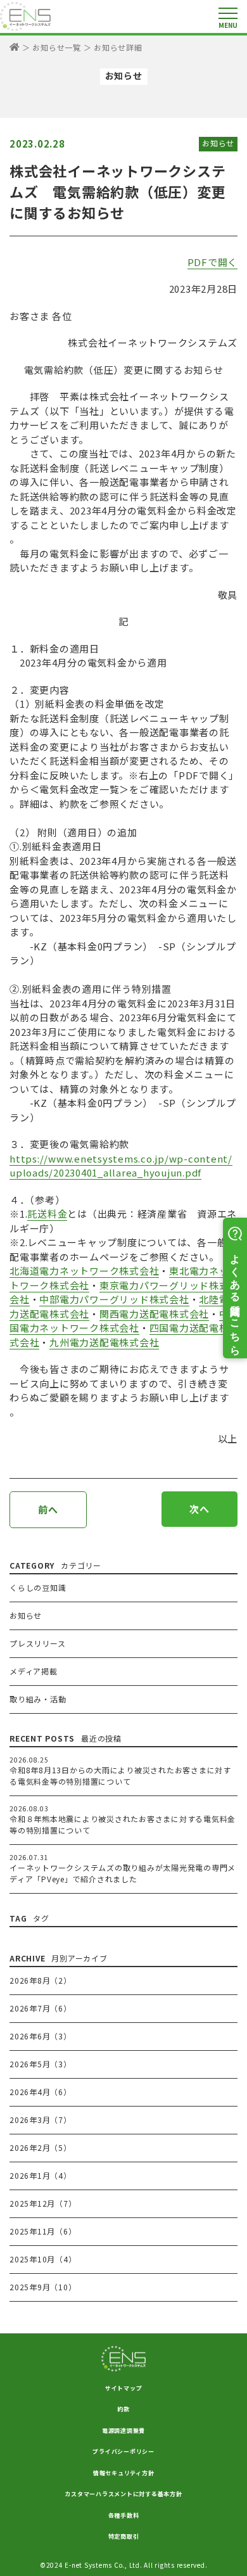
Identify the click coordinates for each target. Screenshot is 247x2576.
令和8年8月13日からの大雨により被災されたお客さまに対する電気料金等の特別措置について (120, 1776)
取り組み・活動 (38, 1699)
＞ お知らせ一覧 (52, 47)
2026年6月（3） (41, 2036)
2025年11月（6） (43, 2231)
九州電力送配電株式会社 (104, 1342)
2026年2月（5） (41, 2147)
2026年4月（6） (41, 2092)
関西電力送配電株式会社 (154, 1314)
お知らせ (218, 143)
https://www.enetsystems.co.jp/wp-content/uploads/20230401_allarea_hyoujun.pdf (121, 1166)
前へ (48, 1509)
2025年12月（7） (43, 2203)
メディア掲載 (34, 1671)
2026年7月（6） (41, 2008)
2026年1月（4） (41, 2175)
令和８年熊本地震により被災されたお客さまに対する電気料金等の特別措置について (123, 1824)
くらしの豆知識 (38, 1587)
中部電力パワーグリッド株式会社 (114, 1299)
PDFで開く (213, 262)
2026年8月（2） (41, 1980)
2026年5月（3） (41, 2064)
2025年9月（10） (43, 2287)
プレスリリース (37, 1643)
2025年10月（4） (43, 2259)
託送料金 (47, 1214)
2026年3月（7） (41, 2120)
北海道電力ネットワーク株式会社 (84, 1271)
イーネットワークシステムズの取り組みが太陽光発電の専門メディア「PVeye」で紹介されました (123, 1873)
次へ (199, 1509)
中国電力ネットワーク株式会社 (119, 1321)
